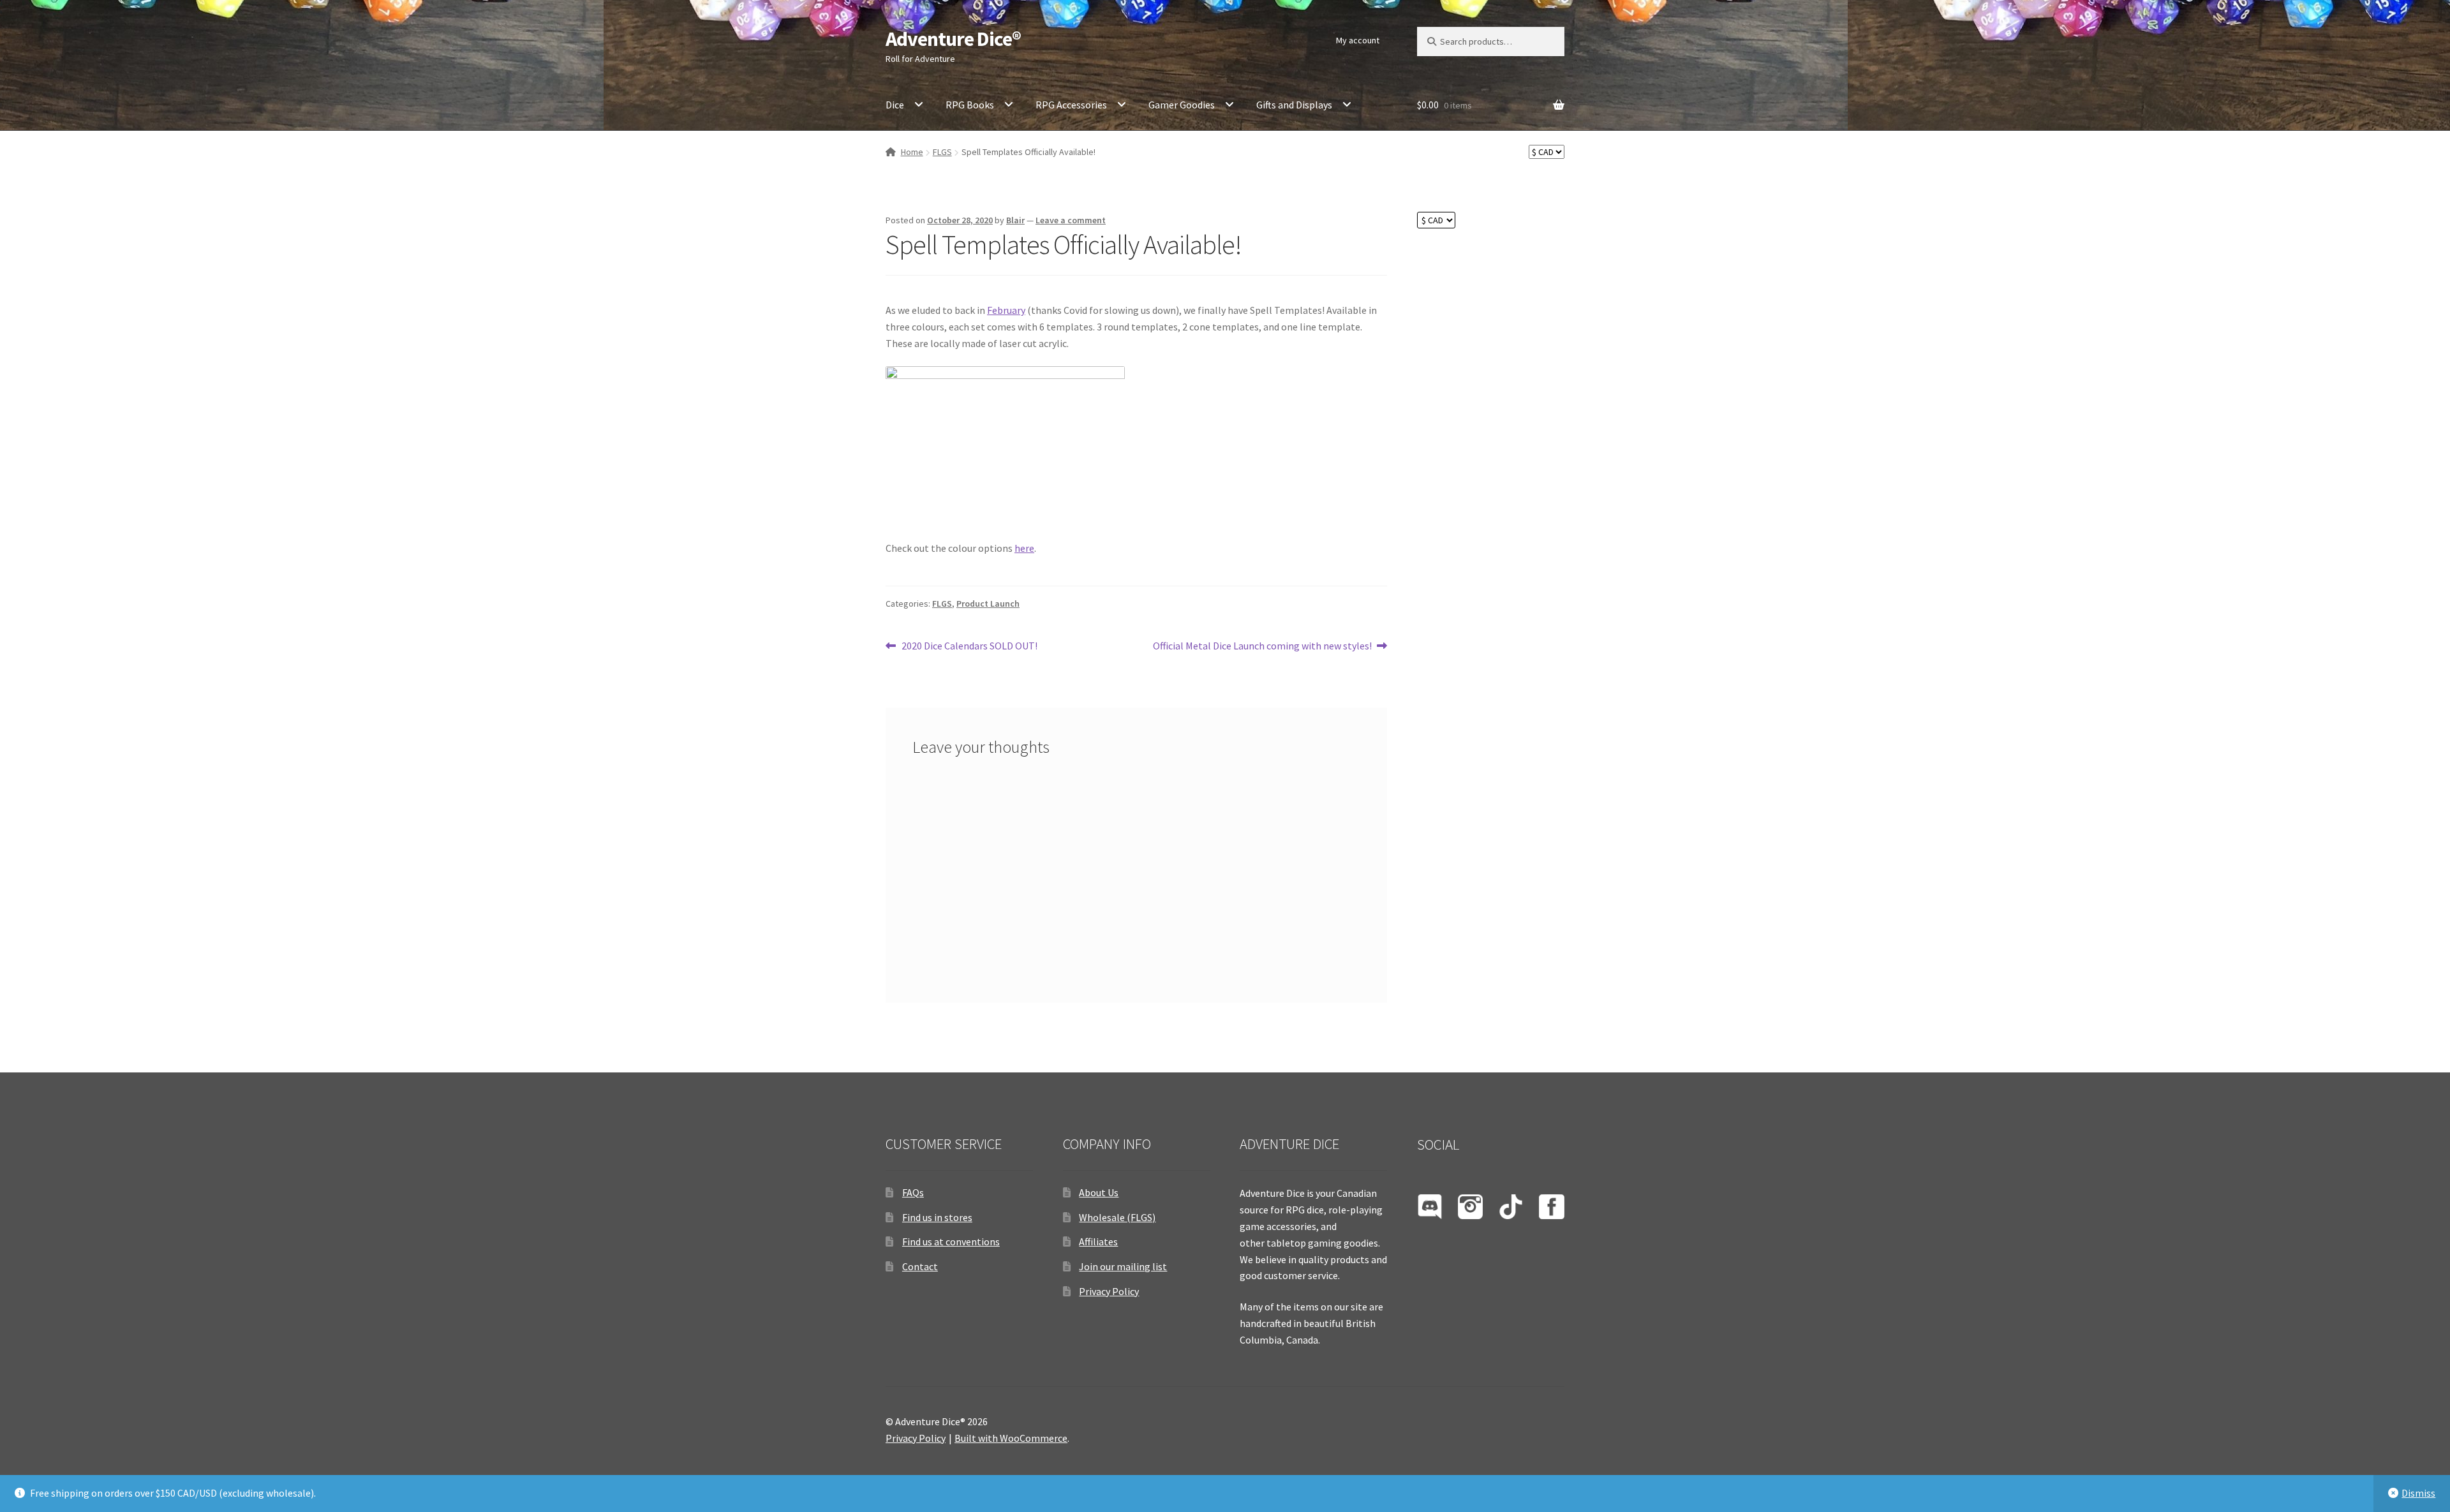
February (1006, 310)
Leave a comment (1071, 220)
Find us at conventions (951, 1241)
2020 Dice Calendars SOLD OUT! (969, 647)
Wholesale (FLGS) (1117, 1217)
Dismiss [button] (2418, 1493)
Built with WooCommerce (1011, 1438)
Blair (1015, 220)
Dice (895, 105)
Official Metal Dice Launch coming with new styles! (1262, 647)
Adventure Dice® (953, 39)
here (1024, 548)
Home (912, 152)
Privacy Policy (1109, 1291)
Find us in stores (937, 1217)
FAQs (913, 1192)
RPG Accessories (1071, 105)
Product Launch (988, 604)
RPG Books (970, 105)
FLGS (942, 152)
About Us (1099, 1192)
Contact (920, 1266)
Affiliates (1098, 1241)
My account (1358, 40)
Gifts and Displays (1294, 105)
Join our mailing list (1123, 1266)
